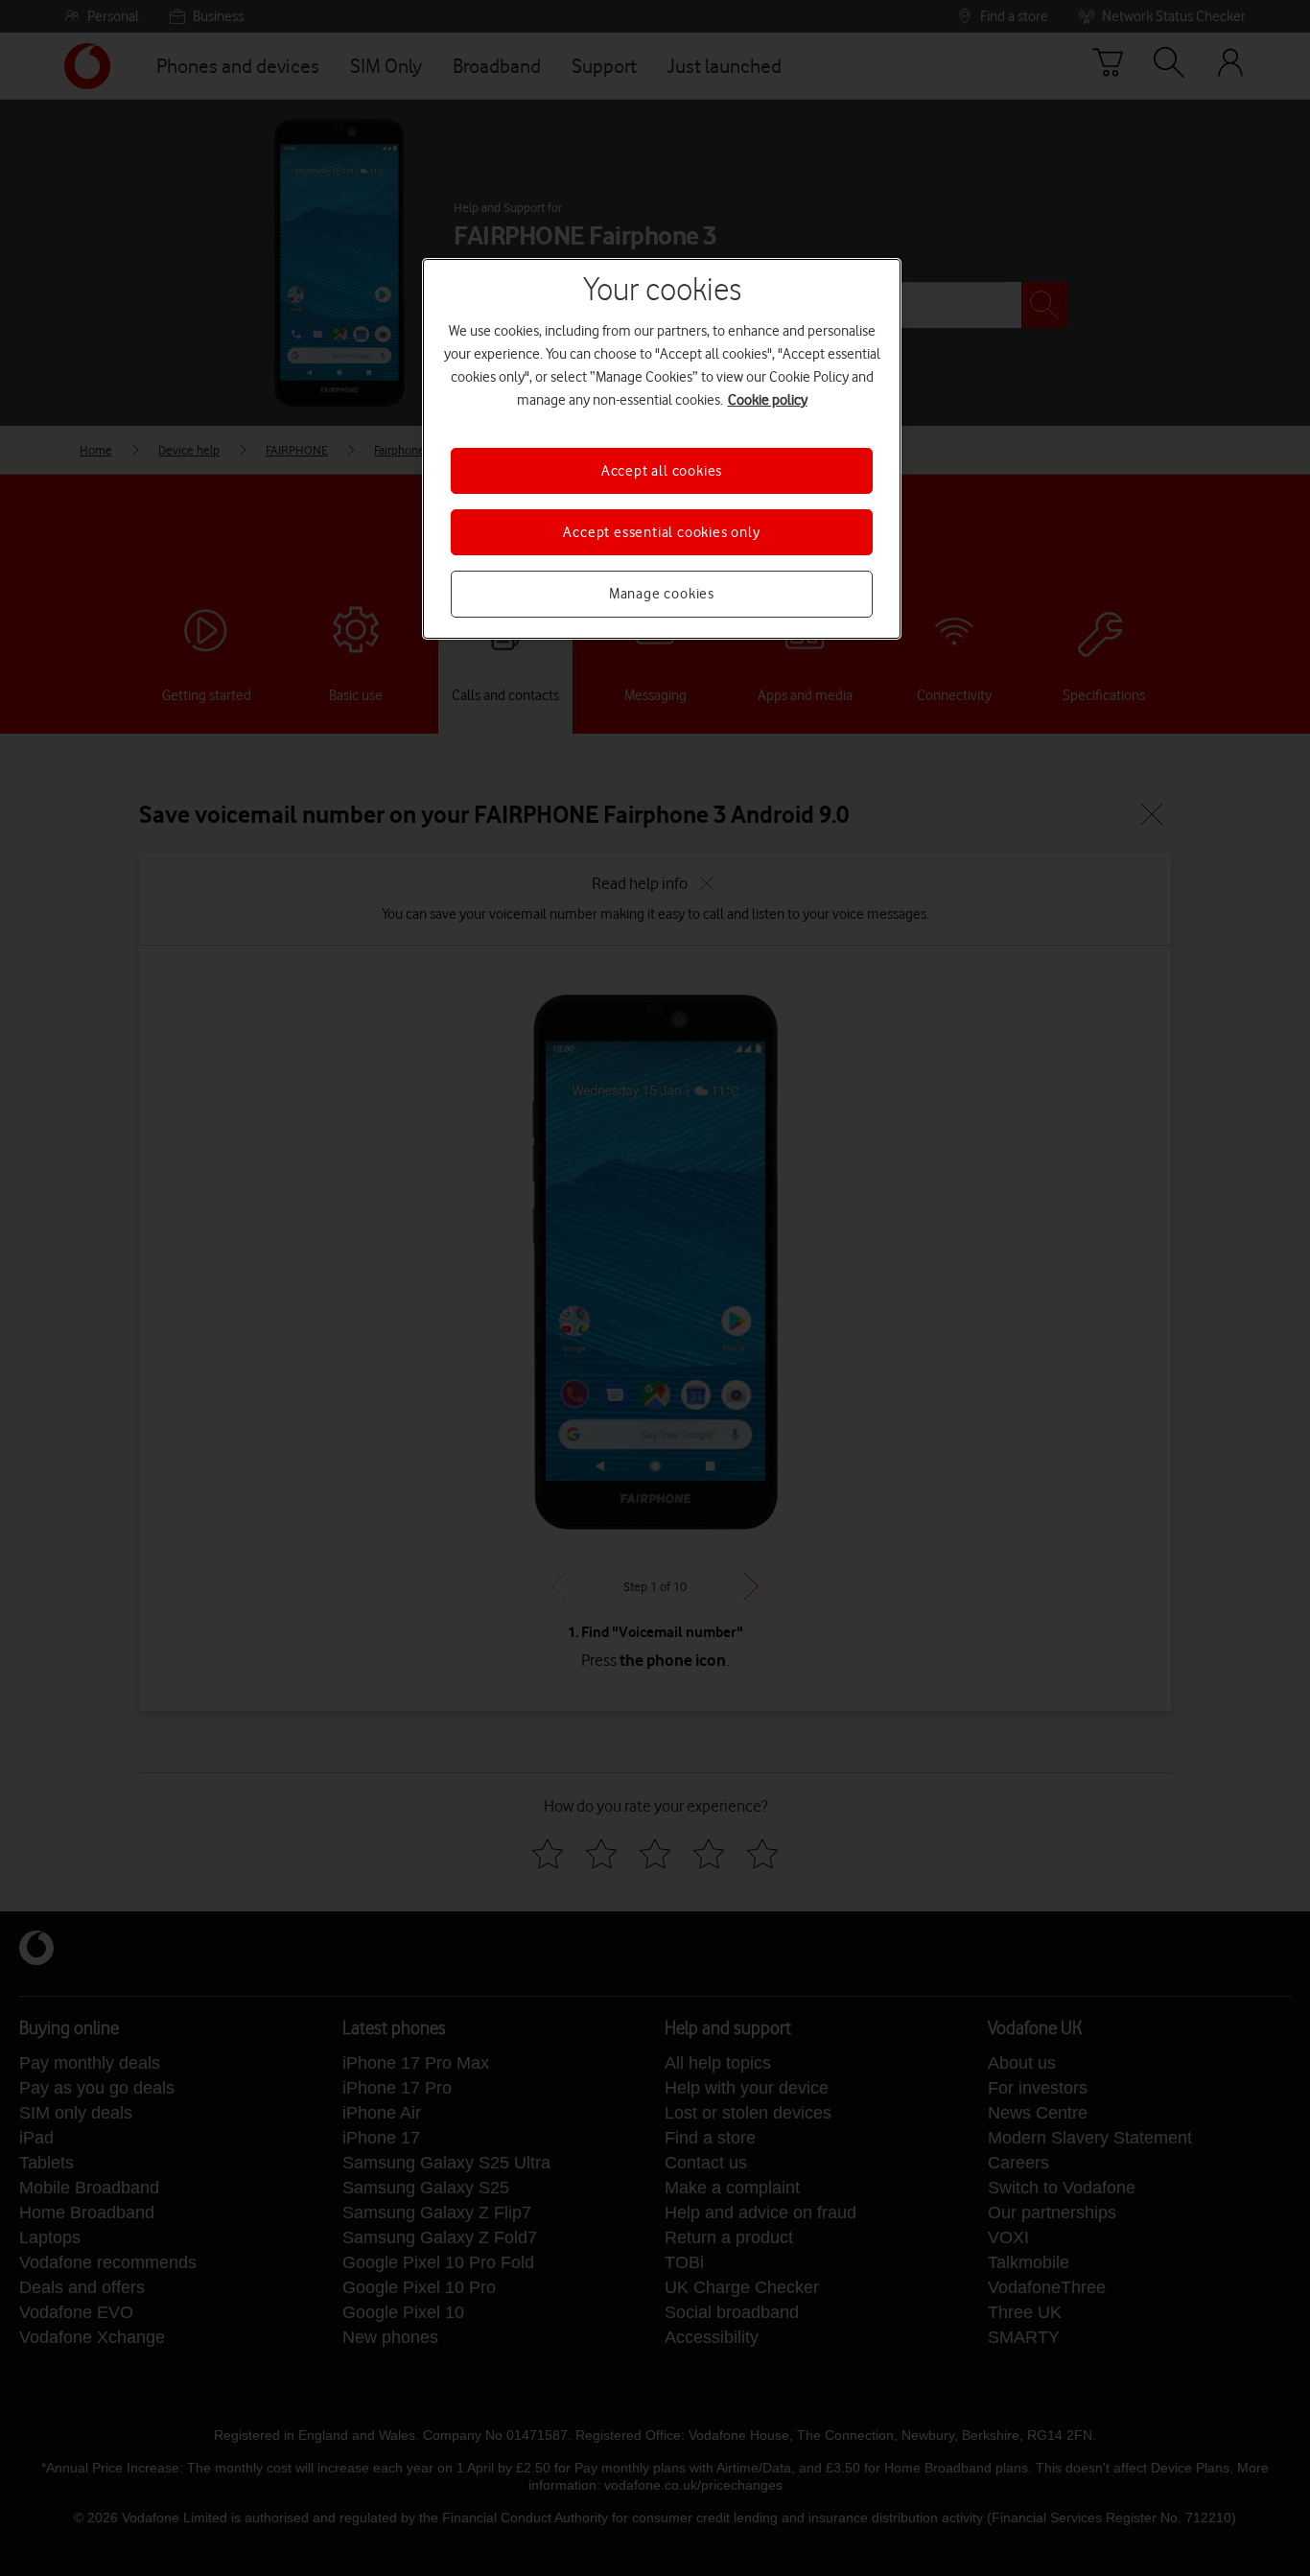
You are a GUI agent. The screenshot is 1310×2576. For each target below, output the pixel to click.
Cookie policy (768, 400)
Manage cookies (662, 594)
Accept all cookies (662, 471)
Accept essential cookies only (661, 532)
